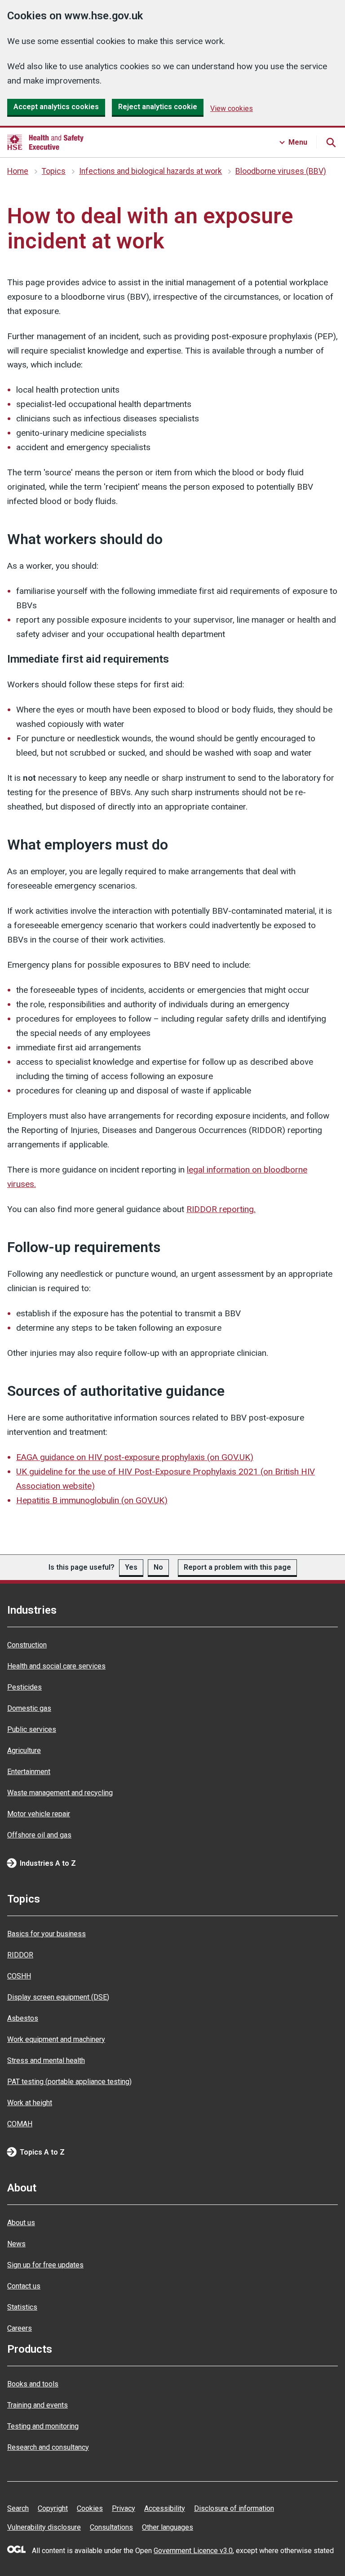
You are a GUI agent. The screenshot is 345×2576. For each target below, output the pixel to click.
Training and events (38, 2405)
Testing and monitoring (43, 2426)
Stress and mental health (46, 2060)
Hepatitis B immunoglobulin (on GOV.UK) (92, 1500)
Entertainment (29, 1772)
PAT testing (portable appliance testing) (69, 2082)
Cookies (90, 2508)
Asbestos (23, 2018)
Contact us (24, 2286)
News (16, 2244)
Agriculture (24, 1751)
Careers (20, 2328)
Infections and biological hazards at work (150, 171)
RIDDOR (20, 1955)
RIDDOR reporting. (221, 1209)
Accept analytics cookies (56, 107)
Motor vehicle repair (39, 1814)
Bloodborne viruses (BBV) (281, 171)
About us (21, 2223)
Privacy (124, 2508)
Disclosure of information (234, 2508)
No (158, 1567)
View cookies (232, 108)
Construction (27, 1645)
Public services (32, 1729)
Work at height (30, 2103)
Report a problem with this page (237, 1567)
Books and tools (33, 2384)
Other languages (168, 2527)
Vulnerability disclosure (44, 2527)
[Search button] (331, 142)
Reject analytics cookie (158, 107)
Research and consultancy (48, 2447)
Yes (131, 1567)
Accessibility (165, 2508)
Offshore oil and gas (39, 1835)
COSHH (19, 1976)
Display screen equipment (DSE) (58, 1997)
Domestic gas (29, 1708)
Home (18, 171)
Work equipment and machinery (56, 2039)
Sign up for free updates (45, 2265)
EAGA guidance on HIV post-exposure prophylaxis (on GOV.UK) (135, 1457)
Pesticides (24, 1687)
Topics (54, 171)
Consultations (111, 2527)
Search (18, 2508)
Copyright (53, 2508)
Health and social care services (56, 1666)
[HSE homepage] (45, 142)
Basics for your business (46, 1934)
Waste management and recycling (60, 1793)
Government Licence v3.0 (193, 2551)
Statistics (22, 2307)
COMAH (20, 2124)
